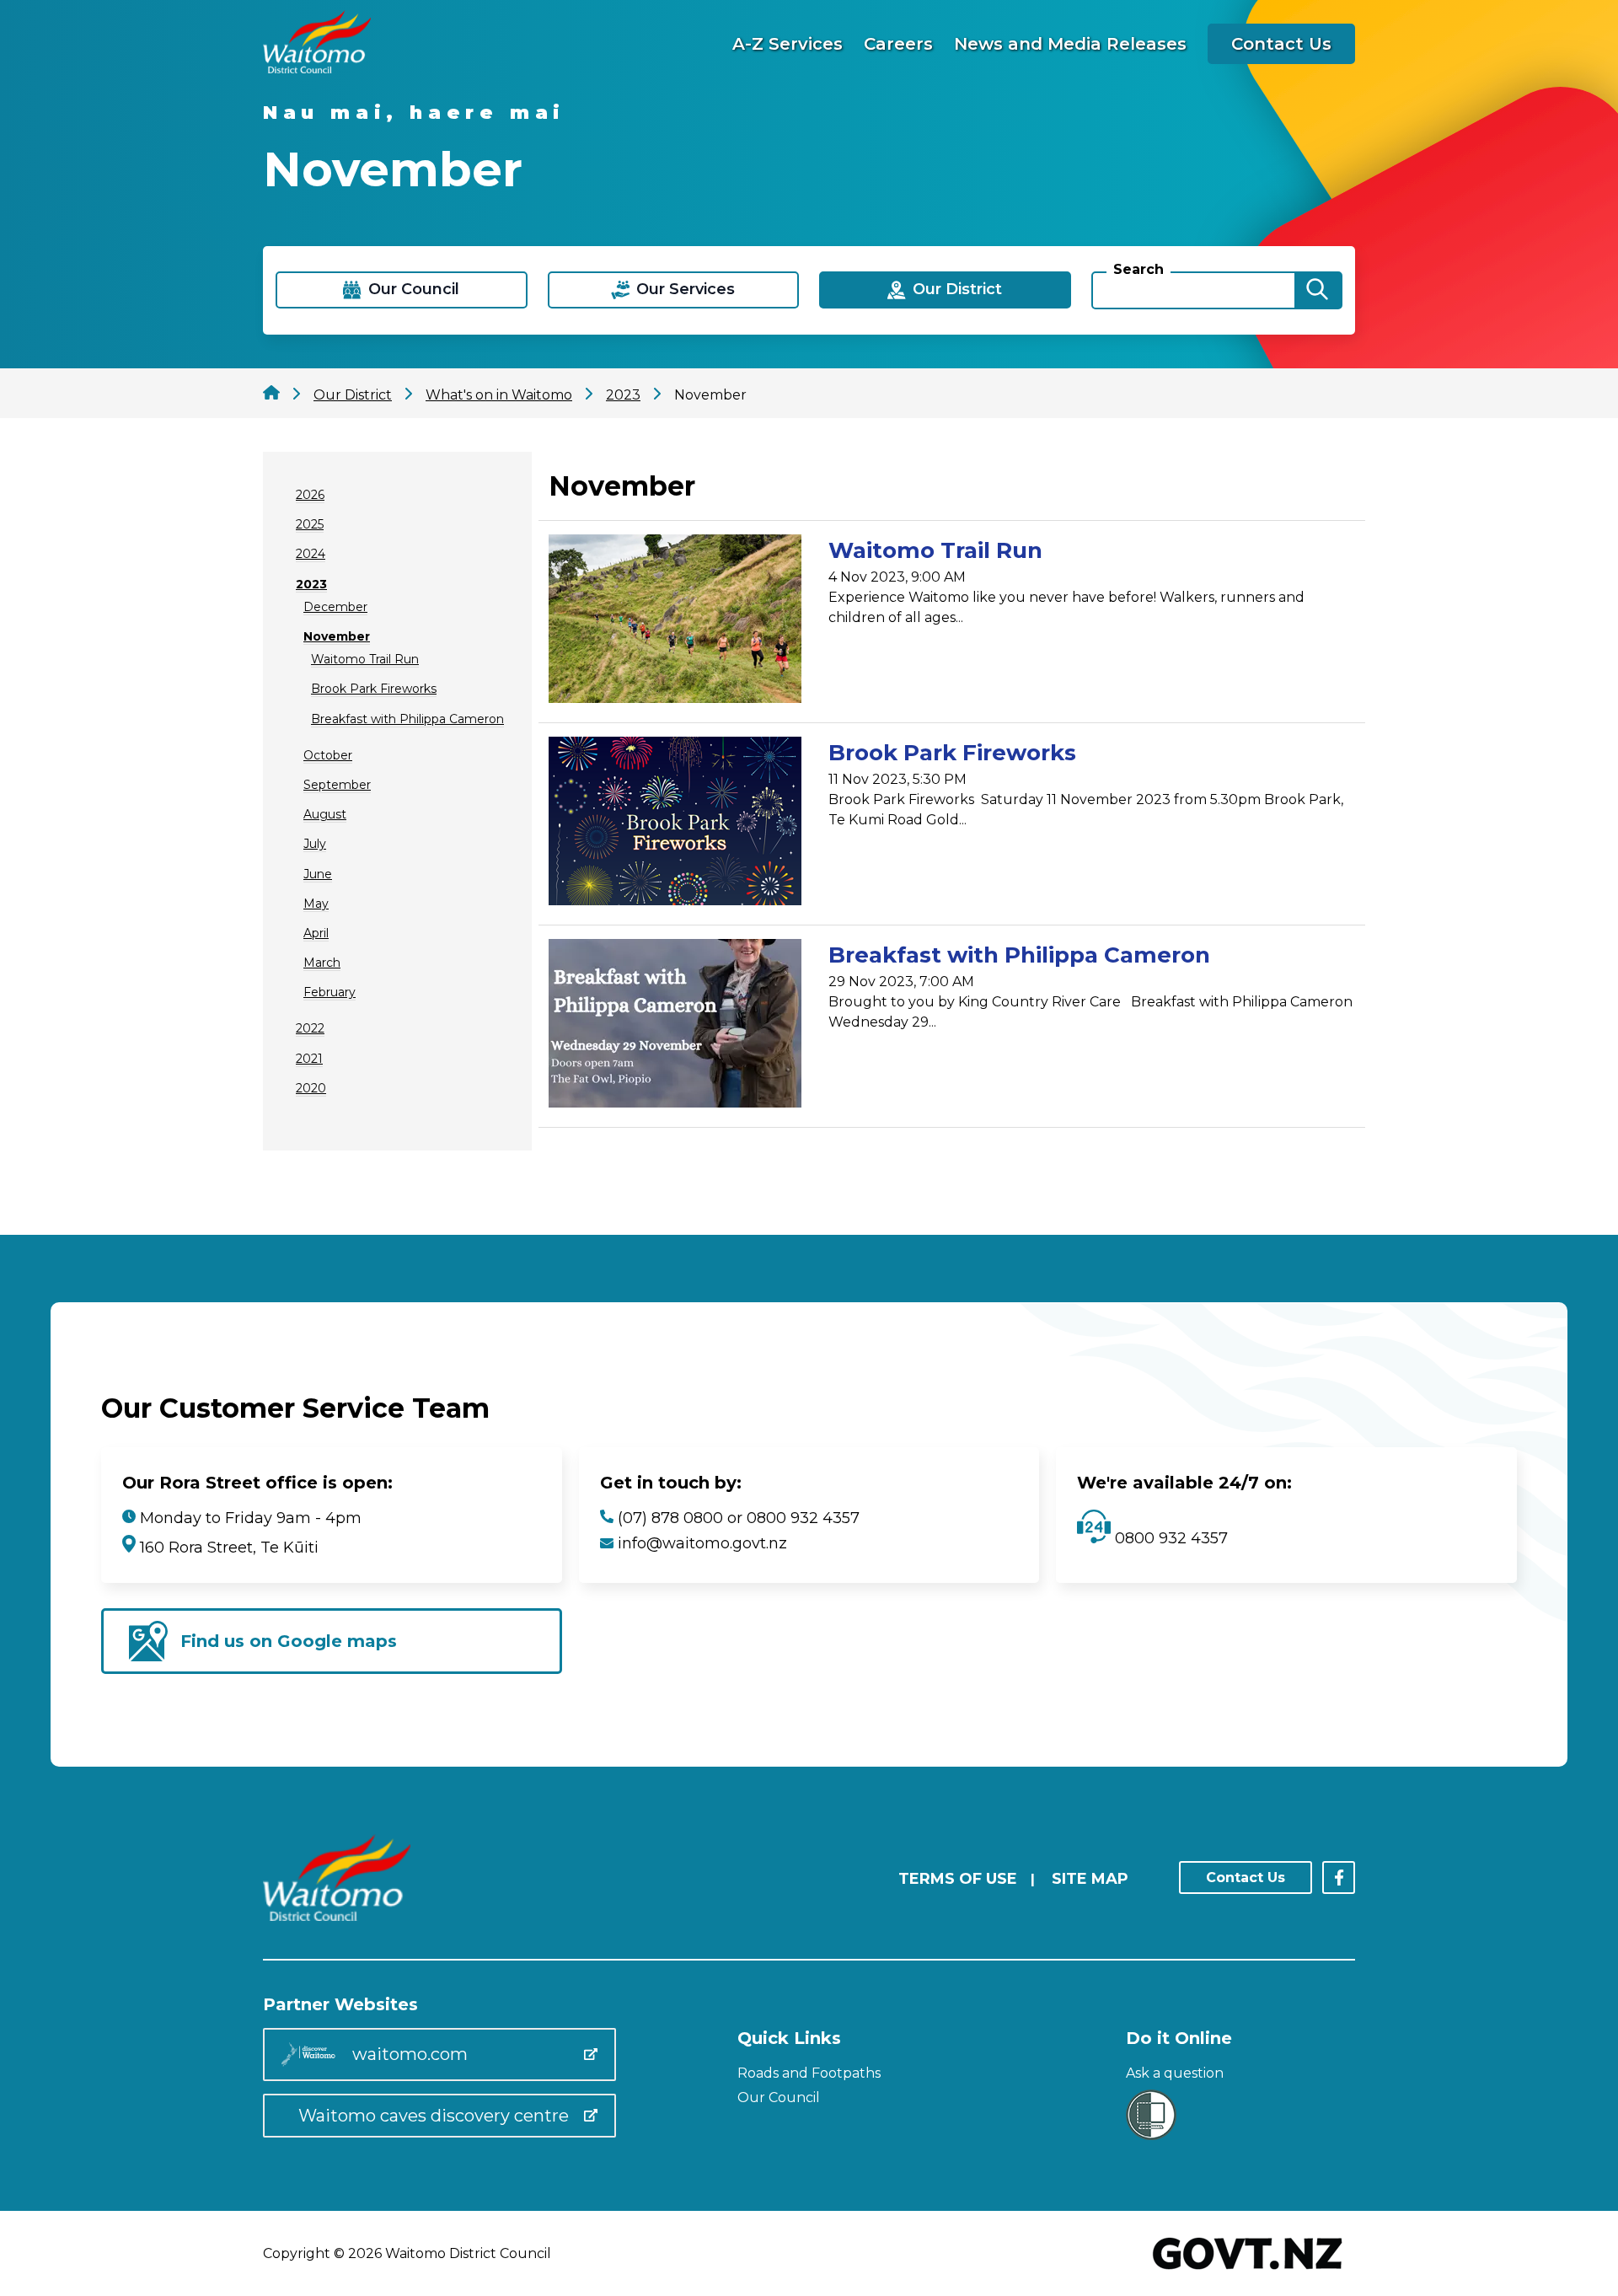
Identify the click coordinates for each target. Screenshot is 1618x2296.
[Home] (317, 69)
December (335, 607)
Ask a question (1175, 2073)
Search (1138, 269)
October (328, 755)
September (337, 785)
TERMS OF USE (958, 1879)
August (325, 814)
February (329, 992)
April (316, 933)
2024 (311, 554)
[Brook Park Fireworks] (675, 824)
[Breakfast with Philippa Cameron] (675, 1026)
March (322, 963)
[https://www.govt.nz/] (1248, 2271)
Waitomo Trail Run (365, 659)
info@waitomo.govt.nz (702, 1543)
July (315, 844)
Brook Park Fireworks (374, 689)
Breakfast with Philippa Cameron (407, 719)
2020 (311, 1088)
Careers (898, 44)
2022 (310, 1028)
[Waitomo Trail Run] (675, 622)
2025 (310, 524)
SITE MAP (1090, 1879)
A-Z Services (788, 44)
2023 (311, 584)
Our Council (779, 2098)
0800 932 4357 (1169, 1538)
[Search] (1317, 290)
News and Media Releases (1070, 44)
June (318, 874)
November (337, 636)
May (316, 904)
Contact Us (1281, 44)
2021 (309, 1059)
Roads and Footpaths (809, 2073)
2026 (310, 495)
